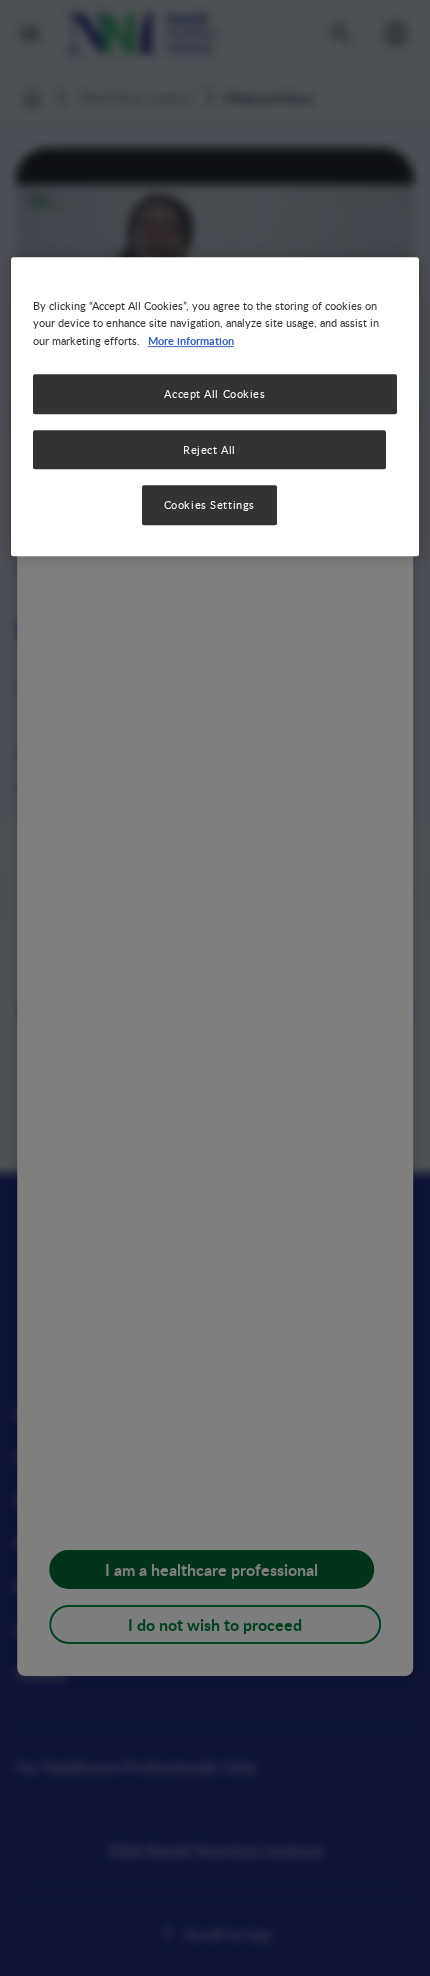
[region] (215, 407)
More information (191, 340)
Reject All (209, 449)
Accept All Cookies (214, 393)
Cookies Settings (209, 505)
